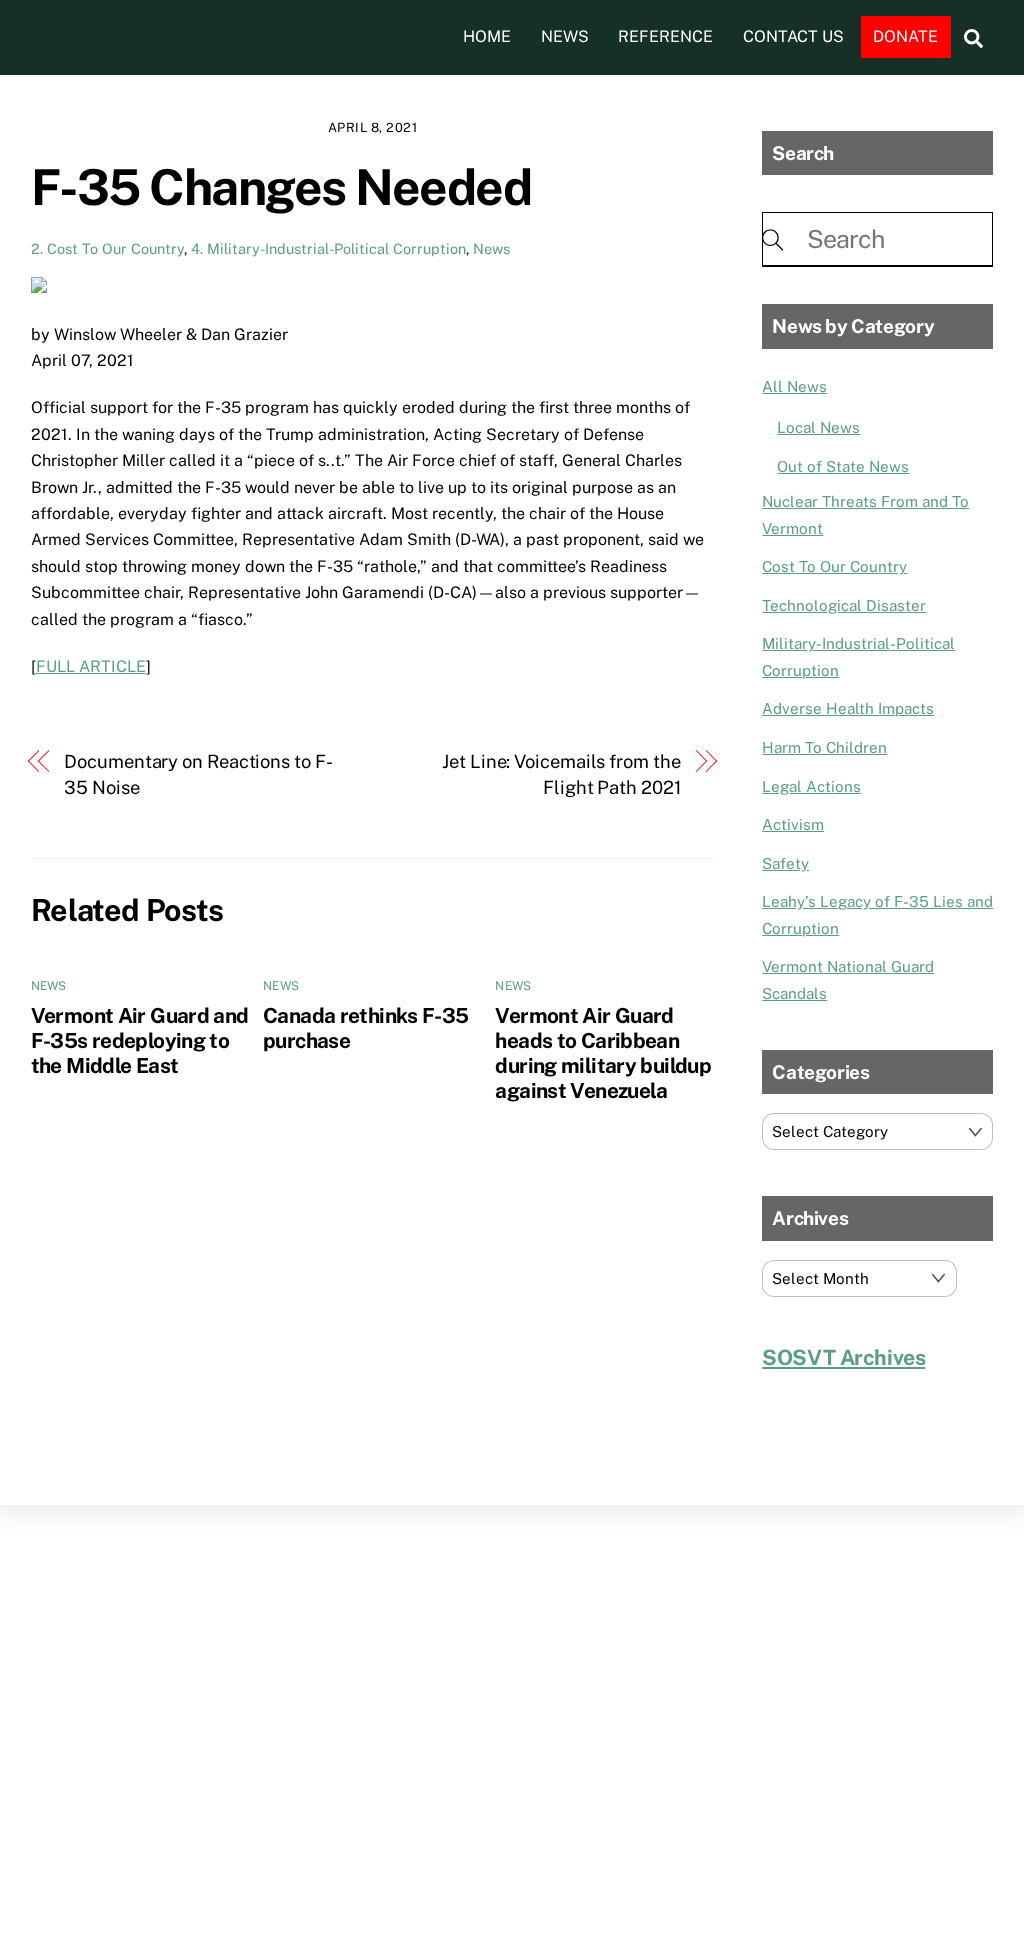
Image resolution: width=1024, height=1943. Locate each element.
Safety (785, 863)
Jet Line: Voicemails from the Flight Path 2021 (561, 774)
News (565, 36)
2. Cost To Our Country (107, 248)
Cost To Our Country (834, 566)
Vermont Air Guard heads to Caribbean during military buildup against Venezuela (603, 1053)
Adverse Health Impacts (848, 708)
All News (794, 386)
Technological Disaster (844, 605)
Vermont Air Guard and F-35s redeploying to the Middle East (140, 1040)
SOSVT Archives (843, 1357)
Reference (665, 36)
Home (487, 36)
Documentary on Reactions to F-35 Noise (198, 774)
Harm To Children (824, 747)
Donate (905, 36)
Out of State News (843, 466)
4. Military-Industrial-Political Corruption (328, 248)
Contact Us (793, 36)
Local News (818, 427)
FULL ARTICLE (91, 666)
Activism (793, 824)
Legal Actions (811, 786)
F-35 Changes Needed (281, 187)
